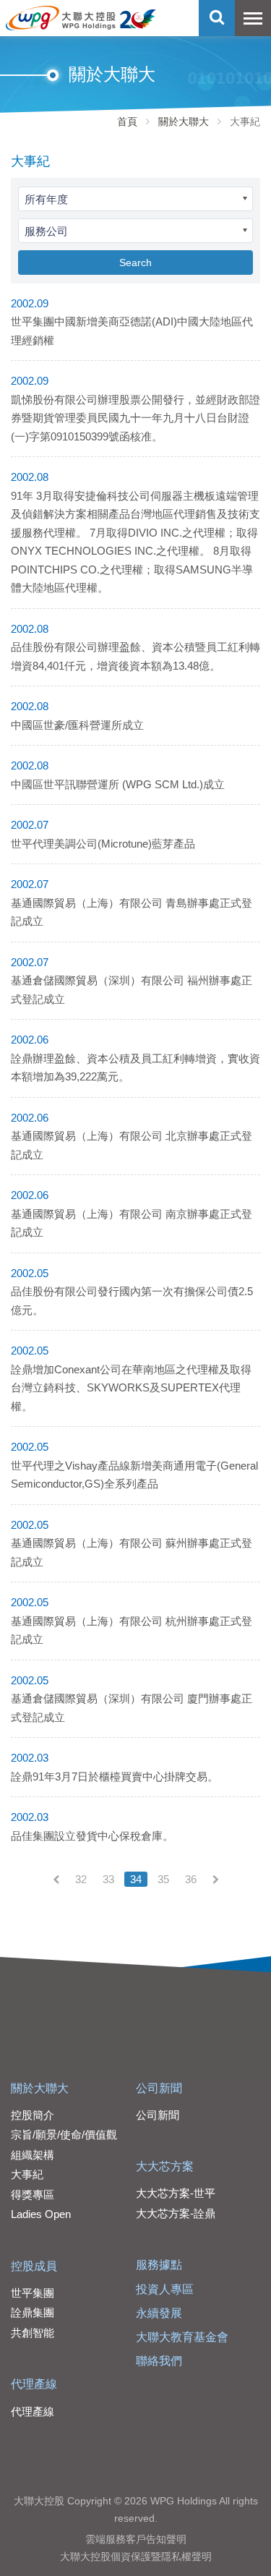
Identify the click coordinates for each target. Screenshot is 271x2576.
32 (81, 1879)
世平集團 (33, 2293)
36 (191, 1879)
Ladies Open (41, 2214)
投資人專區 (165, 2289)
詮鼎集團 (33, 2312)
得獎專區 (33, 2195)
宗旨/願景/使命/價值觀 (64, 2134)
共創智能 (33, 2333)
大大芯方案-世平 (176, 2193)
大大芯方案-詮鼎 (176, 2213)
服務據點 (159, 2265)
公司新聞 (159, 2088)
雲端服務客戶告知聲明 (136, 2539)
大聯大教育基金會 (182, 2337)
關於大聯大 (184, 121)
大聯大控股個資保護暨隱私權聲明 (136, 2556)
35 (163, 1879)
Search (135, 263)
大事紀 (27, 2174)
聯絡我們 (159, 2361)
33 (108, 1879)
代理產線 (34, 2384)
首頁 (127, 121)
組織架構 (33, 2155)
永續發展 (159, 2313)
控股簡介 (33, 2115)
